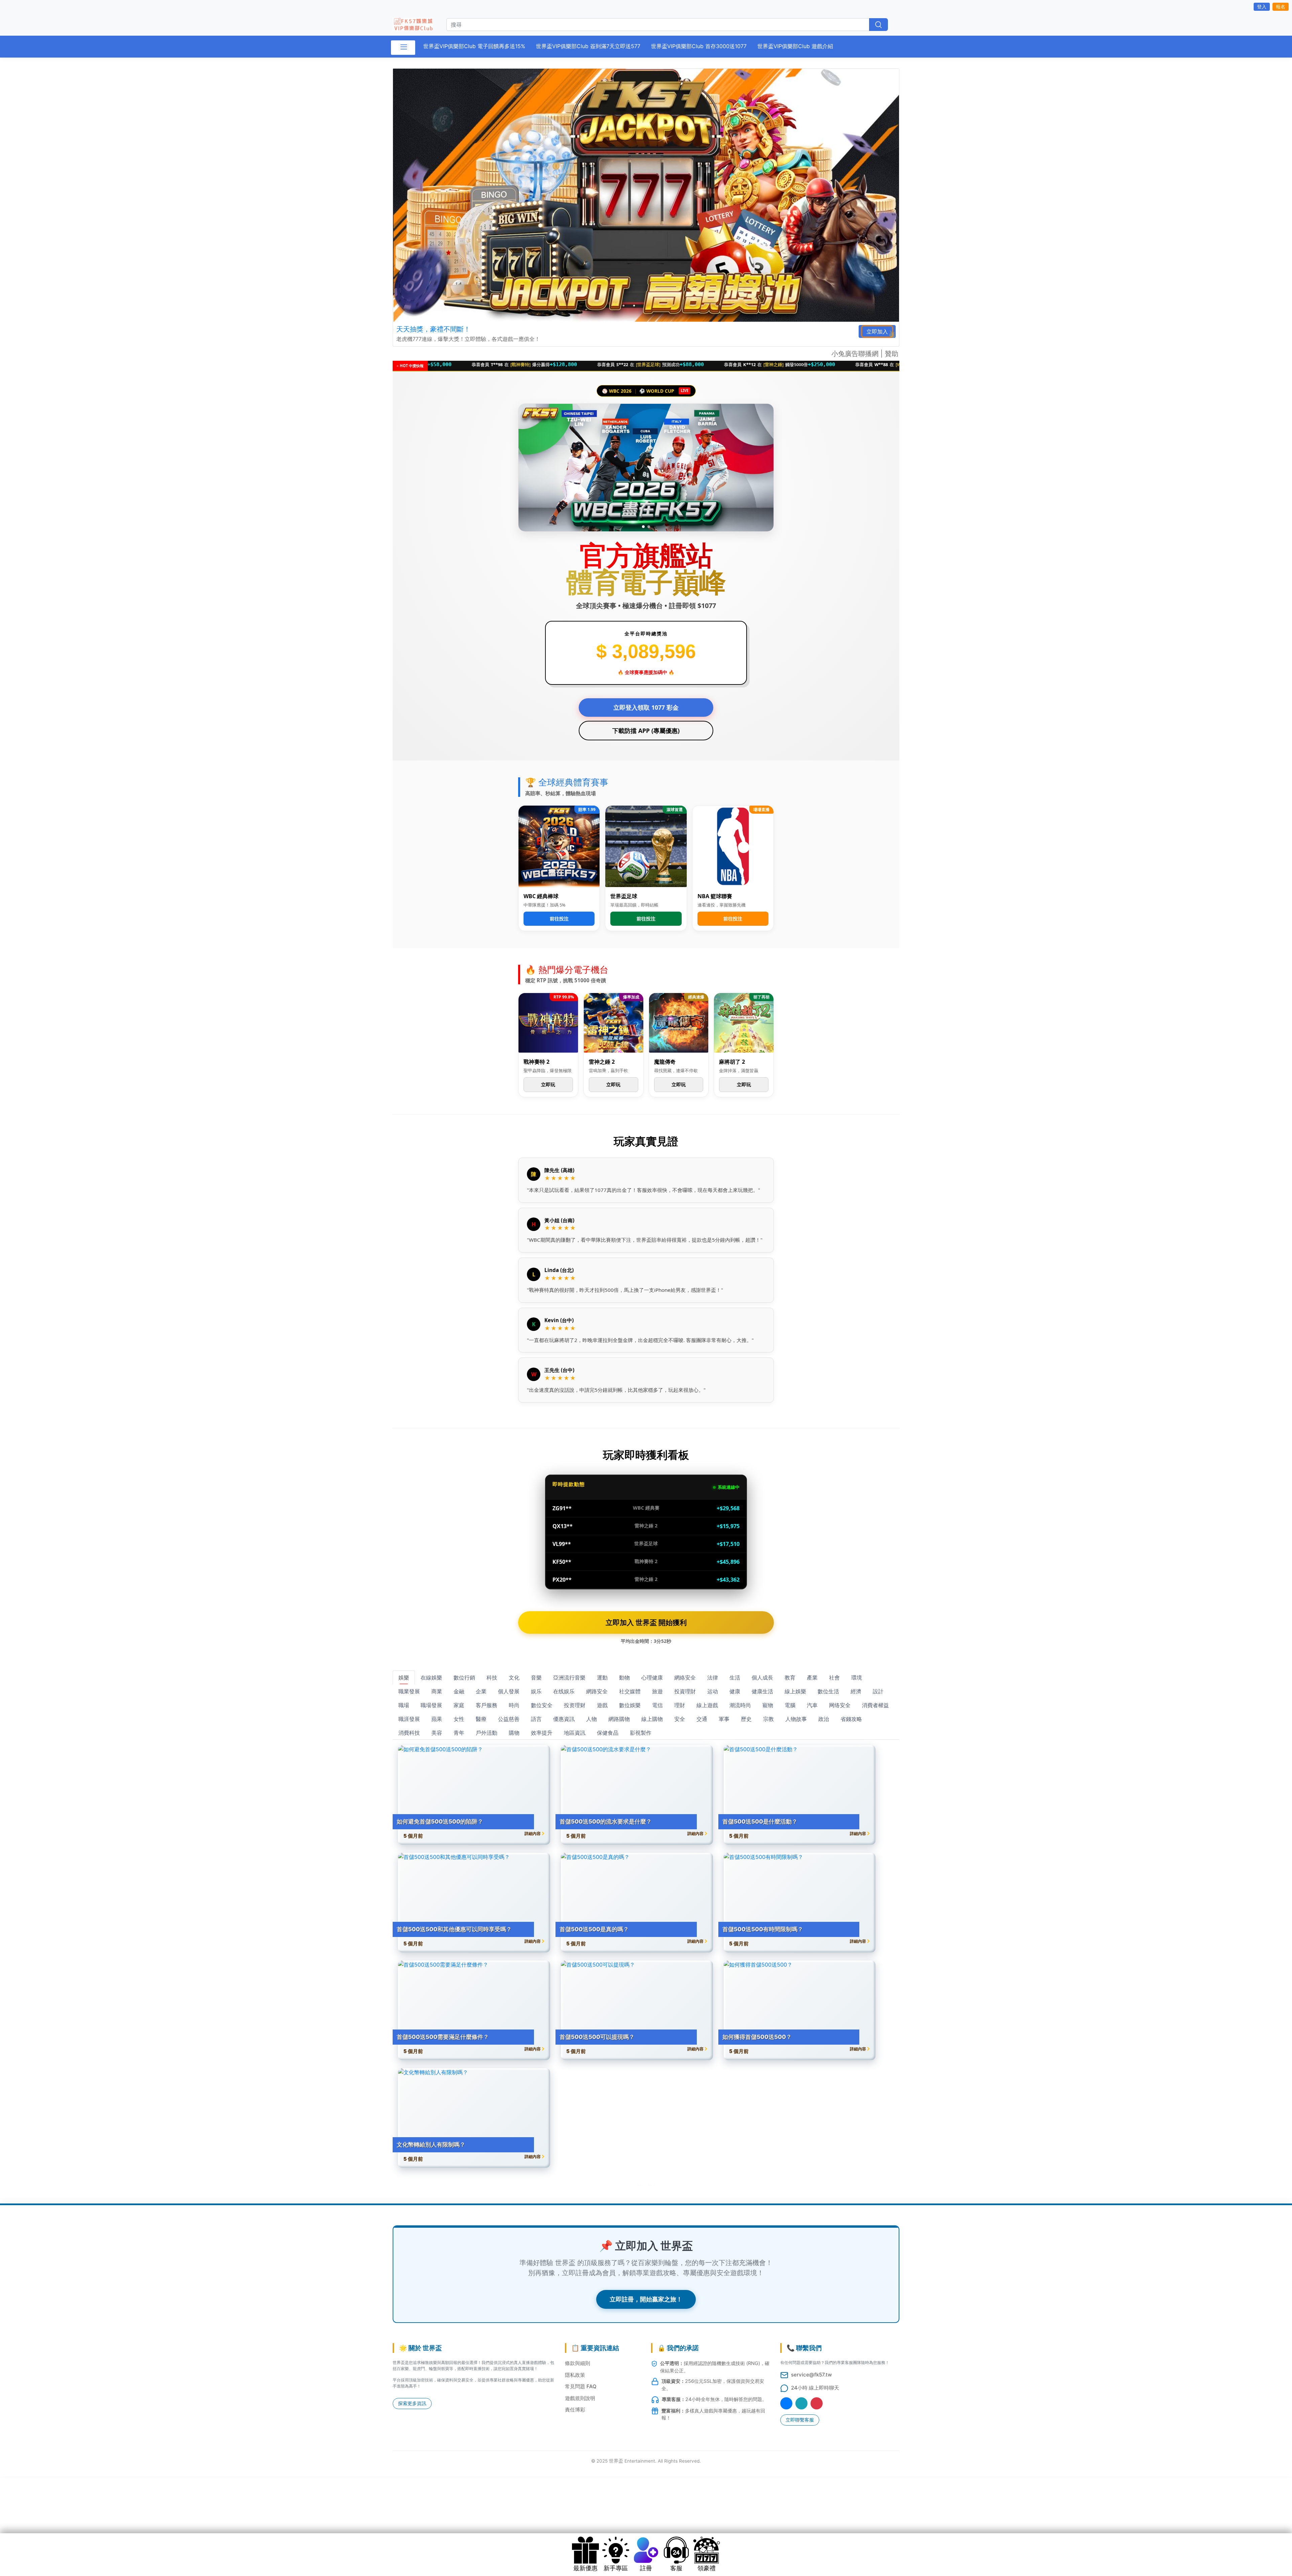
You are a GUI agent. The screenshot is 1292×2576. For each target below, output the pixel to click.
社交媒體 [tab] (630, 1691)
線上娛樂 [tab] (795, 1691)
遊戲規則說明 (580, 2398)
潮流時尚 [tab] (740, 1705)
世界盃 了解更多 (646, 2185)
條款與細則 (578, 2363)
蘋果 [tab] (437, 1719)
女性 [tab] (459, 1719)
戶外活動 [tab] (487, 1733)
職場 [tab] (404, 1705)
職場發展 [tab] (431, 1705)
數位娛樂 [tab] (630, 1705)
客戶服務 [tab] (487, 1705)
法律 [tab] (713, 1678)
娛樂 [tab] (404, 1678)
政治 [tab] (824, 1719)
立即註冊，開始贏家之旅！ (646, 2299)
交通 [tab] (702, 1719)
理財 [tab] (680, 1705)
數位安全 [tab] (542, 1705)
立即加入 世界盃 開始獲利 (646, 1622)
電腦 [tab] (790, 1705)
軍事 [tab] (724, 1719)
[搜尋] (878, 25)
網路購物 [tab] (619, 1719)
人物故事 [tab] (796, 1719)
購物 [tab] (514, 1733)
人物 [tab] (591, 1719)
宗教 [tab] (768, 1719)
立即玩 (548, 1084)
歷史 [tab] (746, 1719)
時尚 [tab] (514, 1705)
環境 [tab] (857, 1678)
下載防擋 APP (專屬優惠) (646, 731)
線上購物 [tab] (652, 1719)
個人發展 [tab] (509, 1691)
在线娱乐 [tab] (564, 1691)
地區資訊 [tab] (575, 1733)
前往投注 (559, 919)
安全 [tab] (680, 1719)
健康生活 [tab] (762, 1691)
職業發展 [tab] (409, 1691)
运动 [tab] (713, 1691)
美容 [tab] (437, 1733)
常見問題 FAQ (581, 2386)
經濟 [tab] (856, 1691)
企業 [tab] (481, 1691)
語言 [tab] (536, 1719)
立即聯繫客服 (800, 2420)
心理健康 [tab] (652, 1678)
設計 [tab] (878, 1691)
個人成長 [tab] (762, 1678)
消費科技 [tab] (409, 1733)
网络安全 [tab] (840, 1705)
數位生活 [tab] (828, 1691)
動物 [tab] (624, 1678)
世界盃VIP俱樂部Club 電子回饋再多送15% (474, 46)
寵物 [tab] (768, 1705)
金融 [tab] (459, 1691)
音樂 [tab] (536, 1678)
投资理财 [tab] (575, 1705)
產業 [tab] (812, 1678)
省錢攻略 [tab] (851, 1719)
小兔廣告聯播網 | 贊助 (865, 354)
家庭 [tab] (459, 1705)
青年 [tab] (459, 1733)
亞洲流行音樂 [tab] (569, 1678)
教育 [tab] (790, 1678)
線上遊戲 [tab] (707, 1705)
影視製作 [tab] (641, 1733)
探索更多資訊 (412, 2403)
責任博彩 (575, 2410)
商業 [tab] (437, 1691)
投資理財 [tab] (685, 1691)
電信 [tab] (657, 1705)
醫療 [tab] (481, 1719)
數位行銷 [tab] (464, 1678)
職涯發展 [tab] (409, 1719)
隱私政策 (575, 2375)
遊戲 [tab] (602, 1705)
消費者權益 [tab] (875, 1705)
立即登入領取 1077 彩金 (646, 707)
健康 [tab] (735, 1691)
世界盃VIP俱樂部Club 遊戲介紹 (795, 46)
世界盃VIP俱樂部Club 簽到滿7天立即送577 (588, 46)
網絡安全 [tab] (685, 1678)
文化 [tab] (514, 1678)
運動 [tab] (602, 1678)
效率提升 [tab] (542, 1733)
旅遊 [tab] (657, 1691)
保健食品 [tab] (608, 1733)
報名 (1281, 7)
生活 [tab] (735, 1678)
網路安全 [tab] (597, 1691)
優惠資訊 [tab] (564, 1719)
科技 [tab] (492, 1678)
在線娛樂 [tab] (431, 1678)
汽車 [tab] (812, 1705)
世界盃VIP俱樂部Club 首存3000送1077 (699, 46)
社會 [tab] (834, 1678)
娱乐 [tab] (536, 1691)
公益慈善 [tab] (509, 1719)
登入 (1262, 7)
